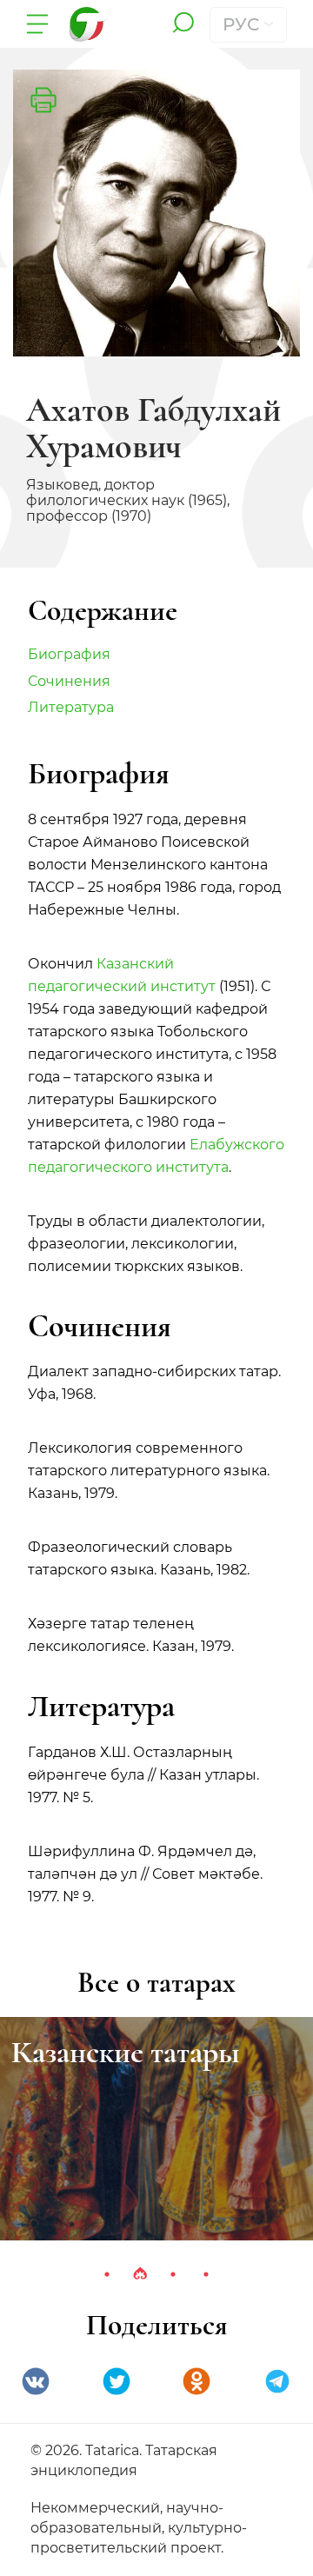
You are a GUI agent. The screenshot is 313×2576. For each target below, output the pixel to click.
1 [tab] (107, 2274)
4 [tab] (206, 2274)
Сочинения (69, 681)
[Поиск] (183, 24)
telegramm (277, 2381)
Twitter (117, 2381)
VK (36, 2381)
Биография (69, 654)
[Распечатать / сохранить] (43, 100)
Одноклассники (196, 2381)
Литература (71, 707)
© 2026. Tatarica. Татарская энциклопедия (124, 2460)
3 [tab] (173, 2274)
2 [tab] (140, 2274)
